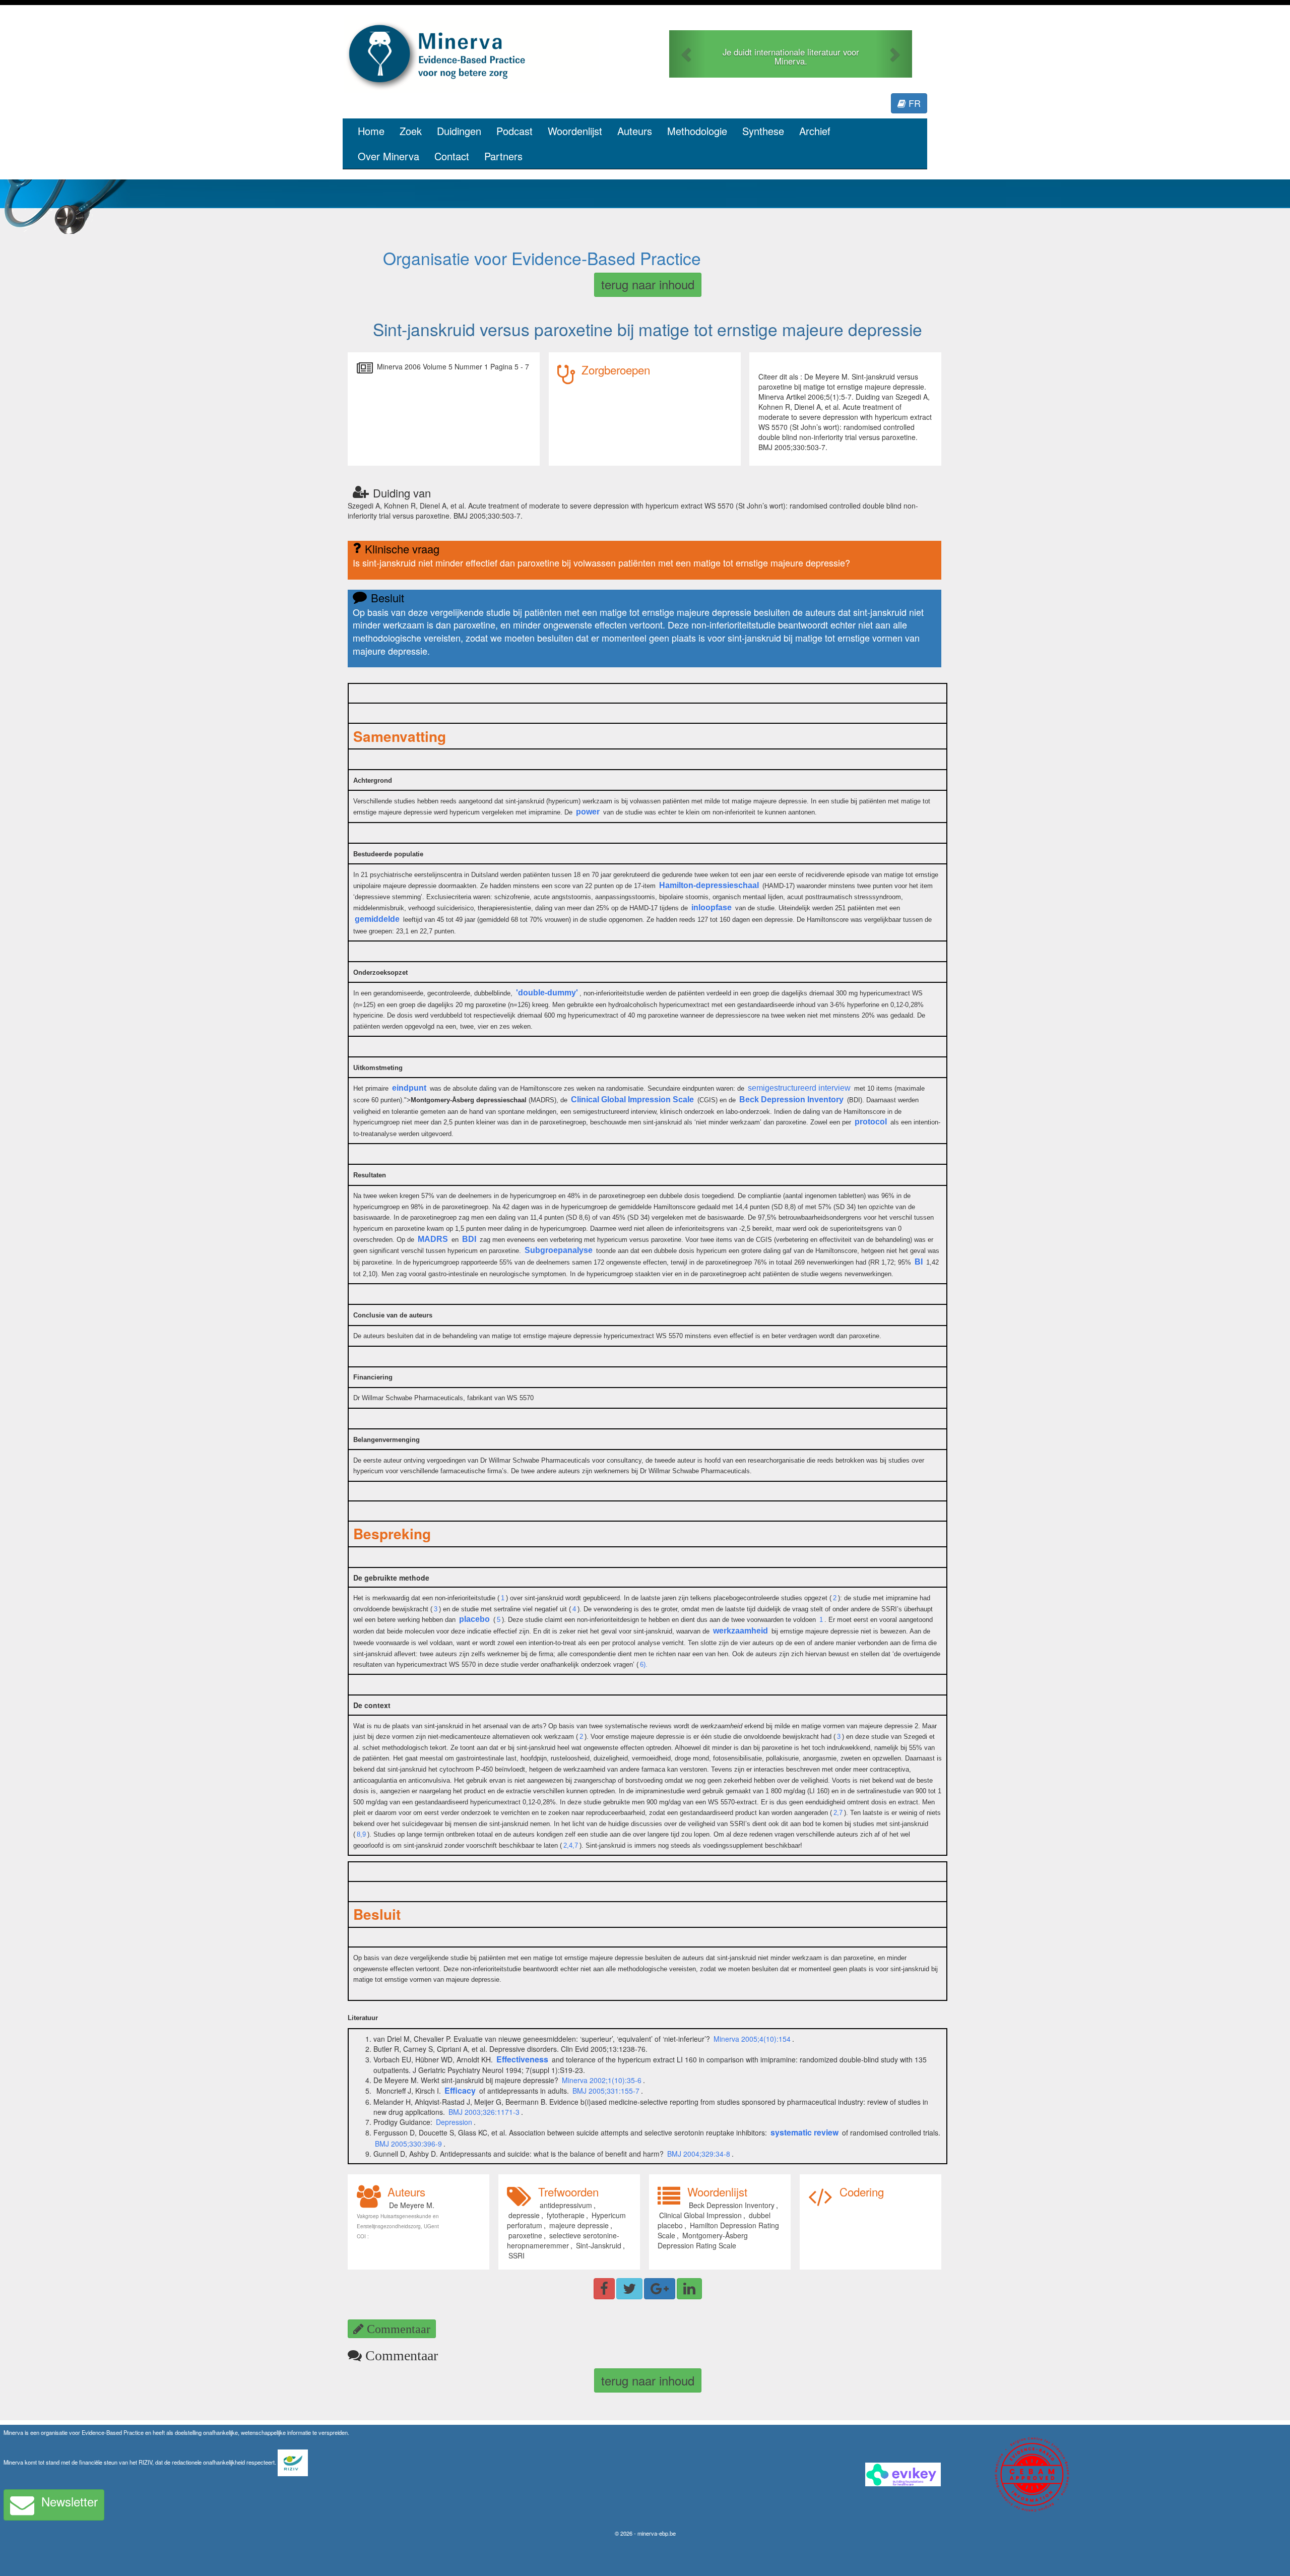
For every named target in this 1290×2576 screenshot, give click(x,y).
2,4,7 (571, 1845)
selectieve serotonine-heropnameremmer (563, 2240)
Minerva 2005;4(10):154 (752, 2039)
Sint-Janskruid (599, 2245)
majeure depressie (579, 2225)
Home (371, 131)
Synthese (763, 131)
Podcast (514, 131)
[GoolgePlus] (660, 2289)
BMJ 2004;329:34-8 (699, 2154)
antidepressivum (566, 2205)
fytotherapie (566, 2215)
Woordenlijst (575, 131)
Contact (452, 156)
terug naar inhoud (648, 284)
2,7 (838, 1813)
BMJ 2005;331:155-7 (606, 2091)
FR (913, 103)
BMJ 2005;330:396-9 (408, 2144)
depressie (524, 2215)
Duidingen (459, 131)
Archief (815, 131)
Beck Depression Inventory (732, 2205)
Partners (503, 156)
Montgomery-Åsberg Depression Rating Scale (703, 2240)
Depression (454, 2122)
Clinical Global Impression (700, 2215)
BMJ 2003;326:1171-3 (484, 2112)
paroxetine (525, 2235)
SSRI (517, 2255)
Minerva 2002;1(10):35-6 (602, 2080)
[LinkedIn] (689, 2289)
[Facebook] (604, 2289)
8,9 (361, 1834)
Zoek (411, 131)
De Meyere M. (412, 2205)
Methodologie (697, 131)
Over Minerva (389, 156)
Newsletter (70, 2501)
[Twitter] (629, 2289)
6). (644, 1664)
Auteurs (635, 131)
